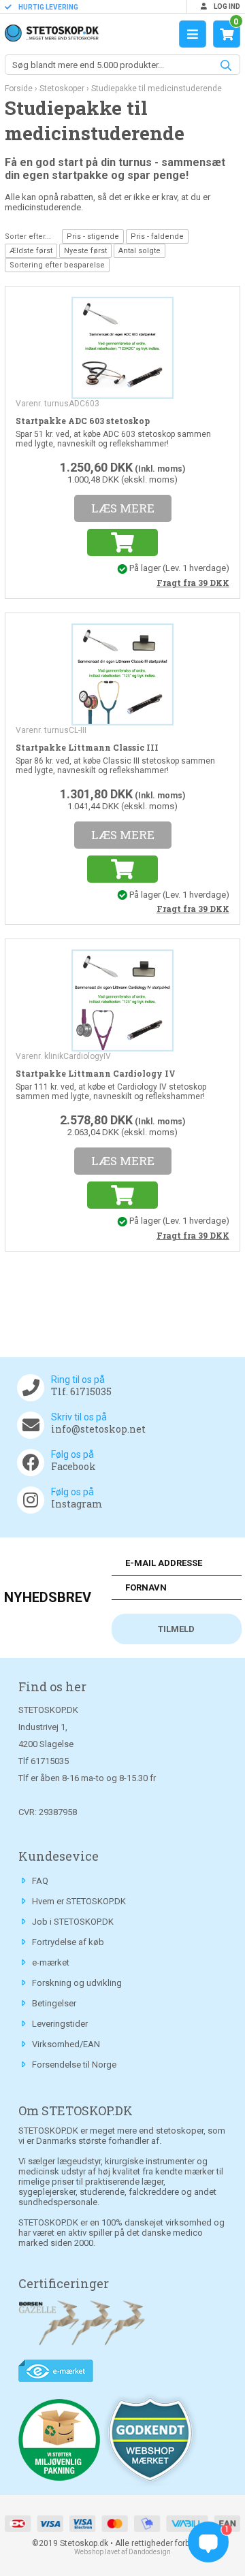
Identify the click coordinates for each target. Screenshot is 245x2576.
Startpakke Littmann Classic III (87, 747)
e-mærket (51, 1962)
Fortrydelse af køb (68, 1942)
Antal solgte (140, 251)
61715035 (50, 1761)
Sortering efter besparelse (57, 265)
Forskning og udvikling (77, 1983)
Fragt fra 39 (193, 583)
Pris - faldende (157, 237)
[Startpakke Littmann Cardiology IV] (122, 1000)
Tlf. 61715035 (81, 1391)
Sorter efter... (28, 237)
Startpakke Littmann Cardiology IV (96, 1073)
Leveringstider (60, 2024)
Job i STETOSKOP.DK (73, 1922)
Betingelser (54, 2003)
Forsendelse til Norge (74, 2065)
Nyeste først (85, 251)
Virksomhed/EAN (66, 2044)
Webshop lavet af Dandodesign (122, 2552)
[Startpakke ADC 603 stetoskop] (122, 346)
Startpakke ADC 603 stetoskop (83, 421)
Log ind (226, 6)
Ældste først (31, 251)
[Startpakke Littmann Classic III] (122, 673)
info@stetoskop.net (98, 1429)
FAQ (40, 1881)
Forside (19, 88)
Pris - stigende (93, 237)
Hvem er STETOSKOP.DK (79, 1901)
